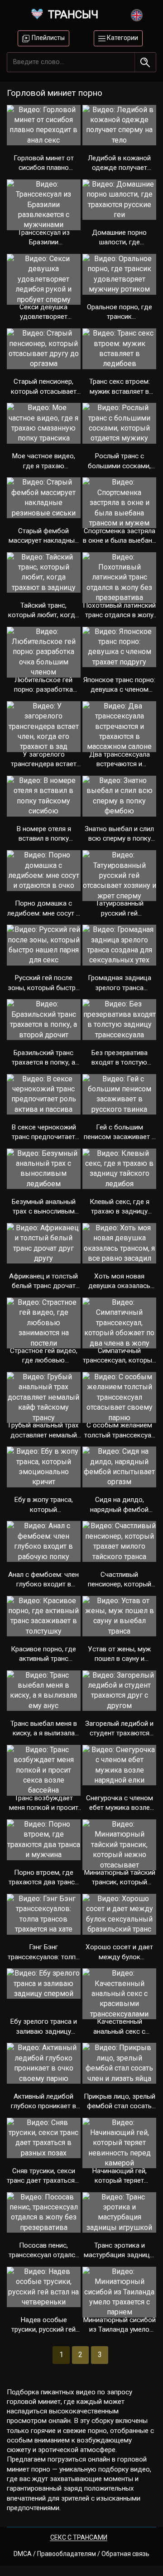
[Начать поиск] (145, 62)
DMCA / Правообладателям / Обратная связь (81, 2554)
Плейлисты (48, 38)
